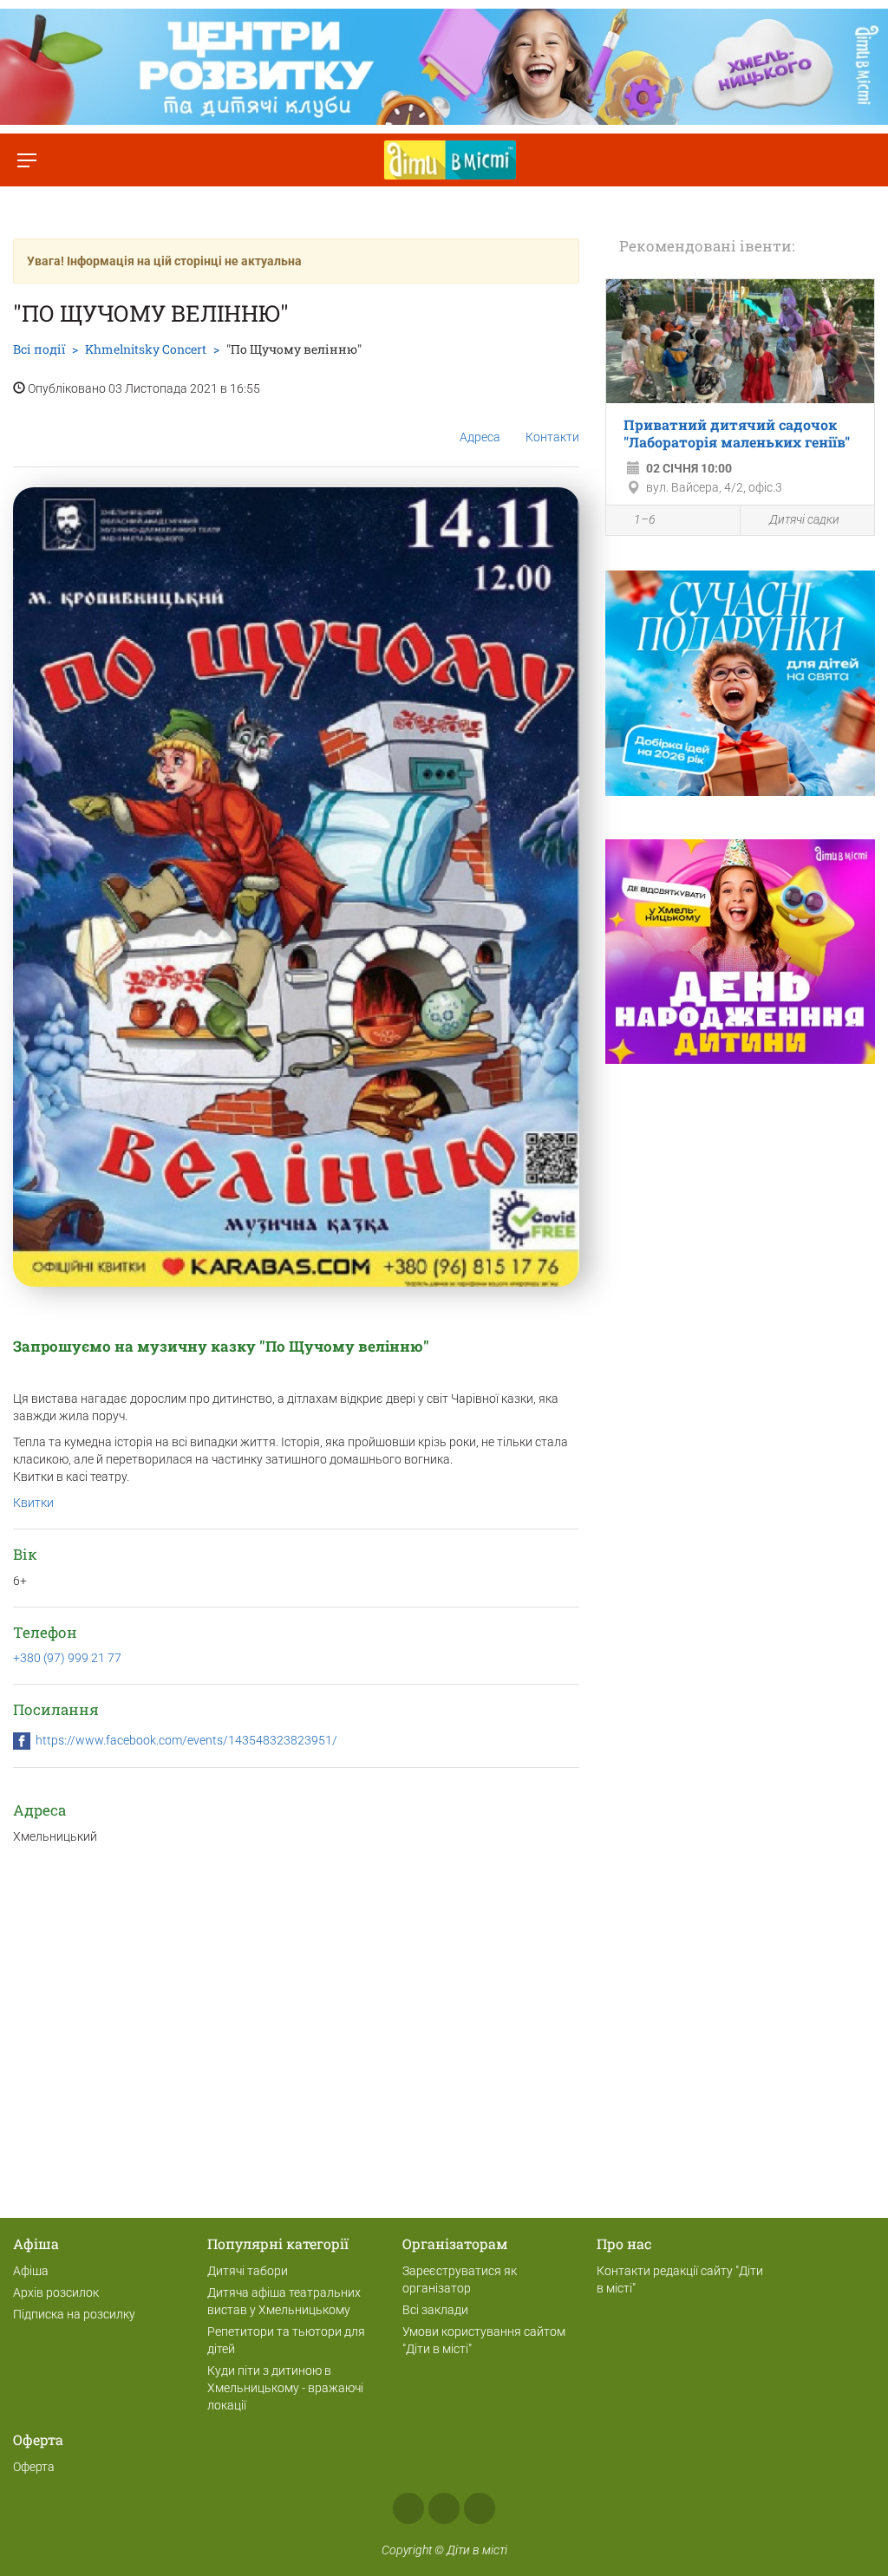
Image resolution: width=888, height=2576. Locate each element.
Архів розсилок (56, 2292)
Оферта (34, 2467)
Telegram (480, 2508)
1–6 (645, 519)
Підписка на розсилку (74, 2314)
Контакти (552, 437)
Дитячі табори (248, 2271)
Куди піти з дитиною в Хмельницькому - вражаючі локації (285, 2388)
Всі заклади (435, 2310)
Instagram (444, 2508)
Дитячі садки (804, 519)
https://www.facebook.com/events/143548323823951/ (186, 1740)
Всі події (39, 349)
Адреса (480, 437)
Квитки (33, 1503)
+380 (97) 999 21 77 (67, 1658)
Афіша (31, 2271)
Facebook (408, 2508)
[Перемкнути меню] (26, 160)
